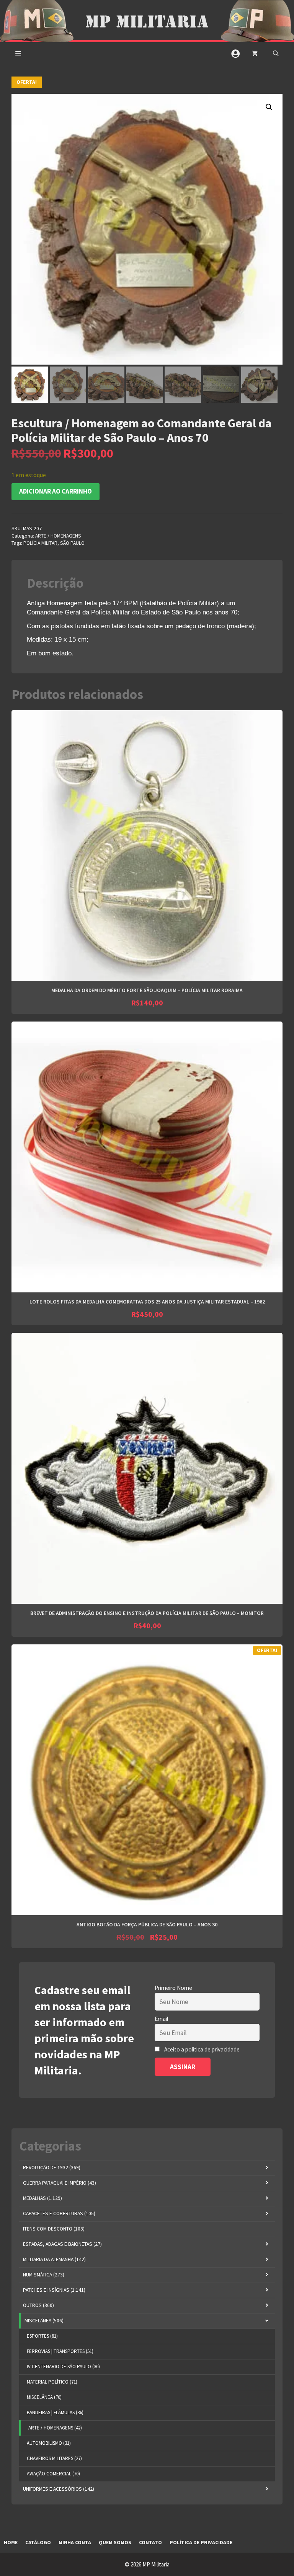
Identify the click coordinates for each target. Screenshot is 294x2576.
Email (161, 2019)
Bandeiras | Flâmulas (55, 2412)
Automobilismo (49, 2443)
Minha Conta (75, 2543)
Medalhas (42, 2198)
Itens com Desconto (54, 2229)
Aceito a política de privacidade (202, 2049)
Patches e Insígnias (54, 2290)
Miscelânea (44, 2321)
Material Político (52, 2382)
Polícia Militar (40, 543)
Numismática (44, 2275)
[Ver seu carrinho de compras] (255, 54)
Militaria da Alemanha (54, 2259)
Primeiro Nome (173, 1988)
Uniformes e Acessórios (59, 2489)
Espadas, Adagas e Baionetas (62, 2244)
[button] (276, 54)
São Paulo (72, 543)
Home (11, 2543)
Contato (150, 2543)
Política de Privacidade (201, 2543)
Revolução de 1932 (52, 2168)
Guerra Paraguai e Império (60, 2183)
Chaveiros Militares (54, 2458)
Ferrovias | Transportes (60, 2351)
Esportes (42, 2336)
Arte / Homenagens (58, 536)
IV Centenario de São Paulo (63, 2367)
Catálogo (38, 2543)
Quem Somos (115, 2543)
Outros (38, 2305)
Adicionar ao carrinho (56, 491)
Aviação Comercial (53, 2474)
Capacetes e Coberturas (59, 2213)
